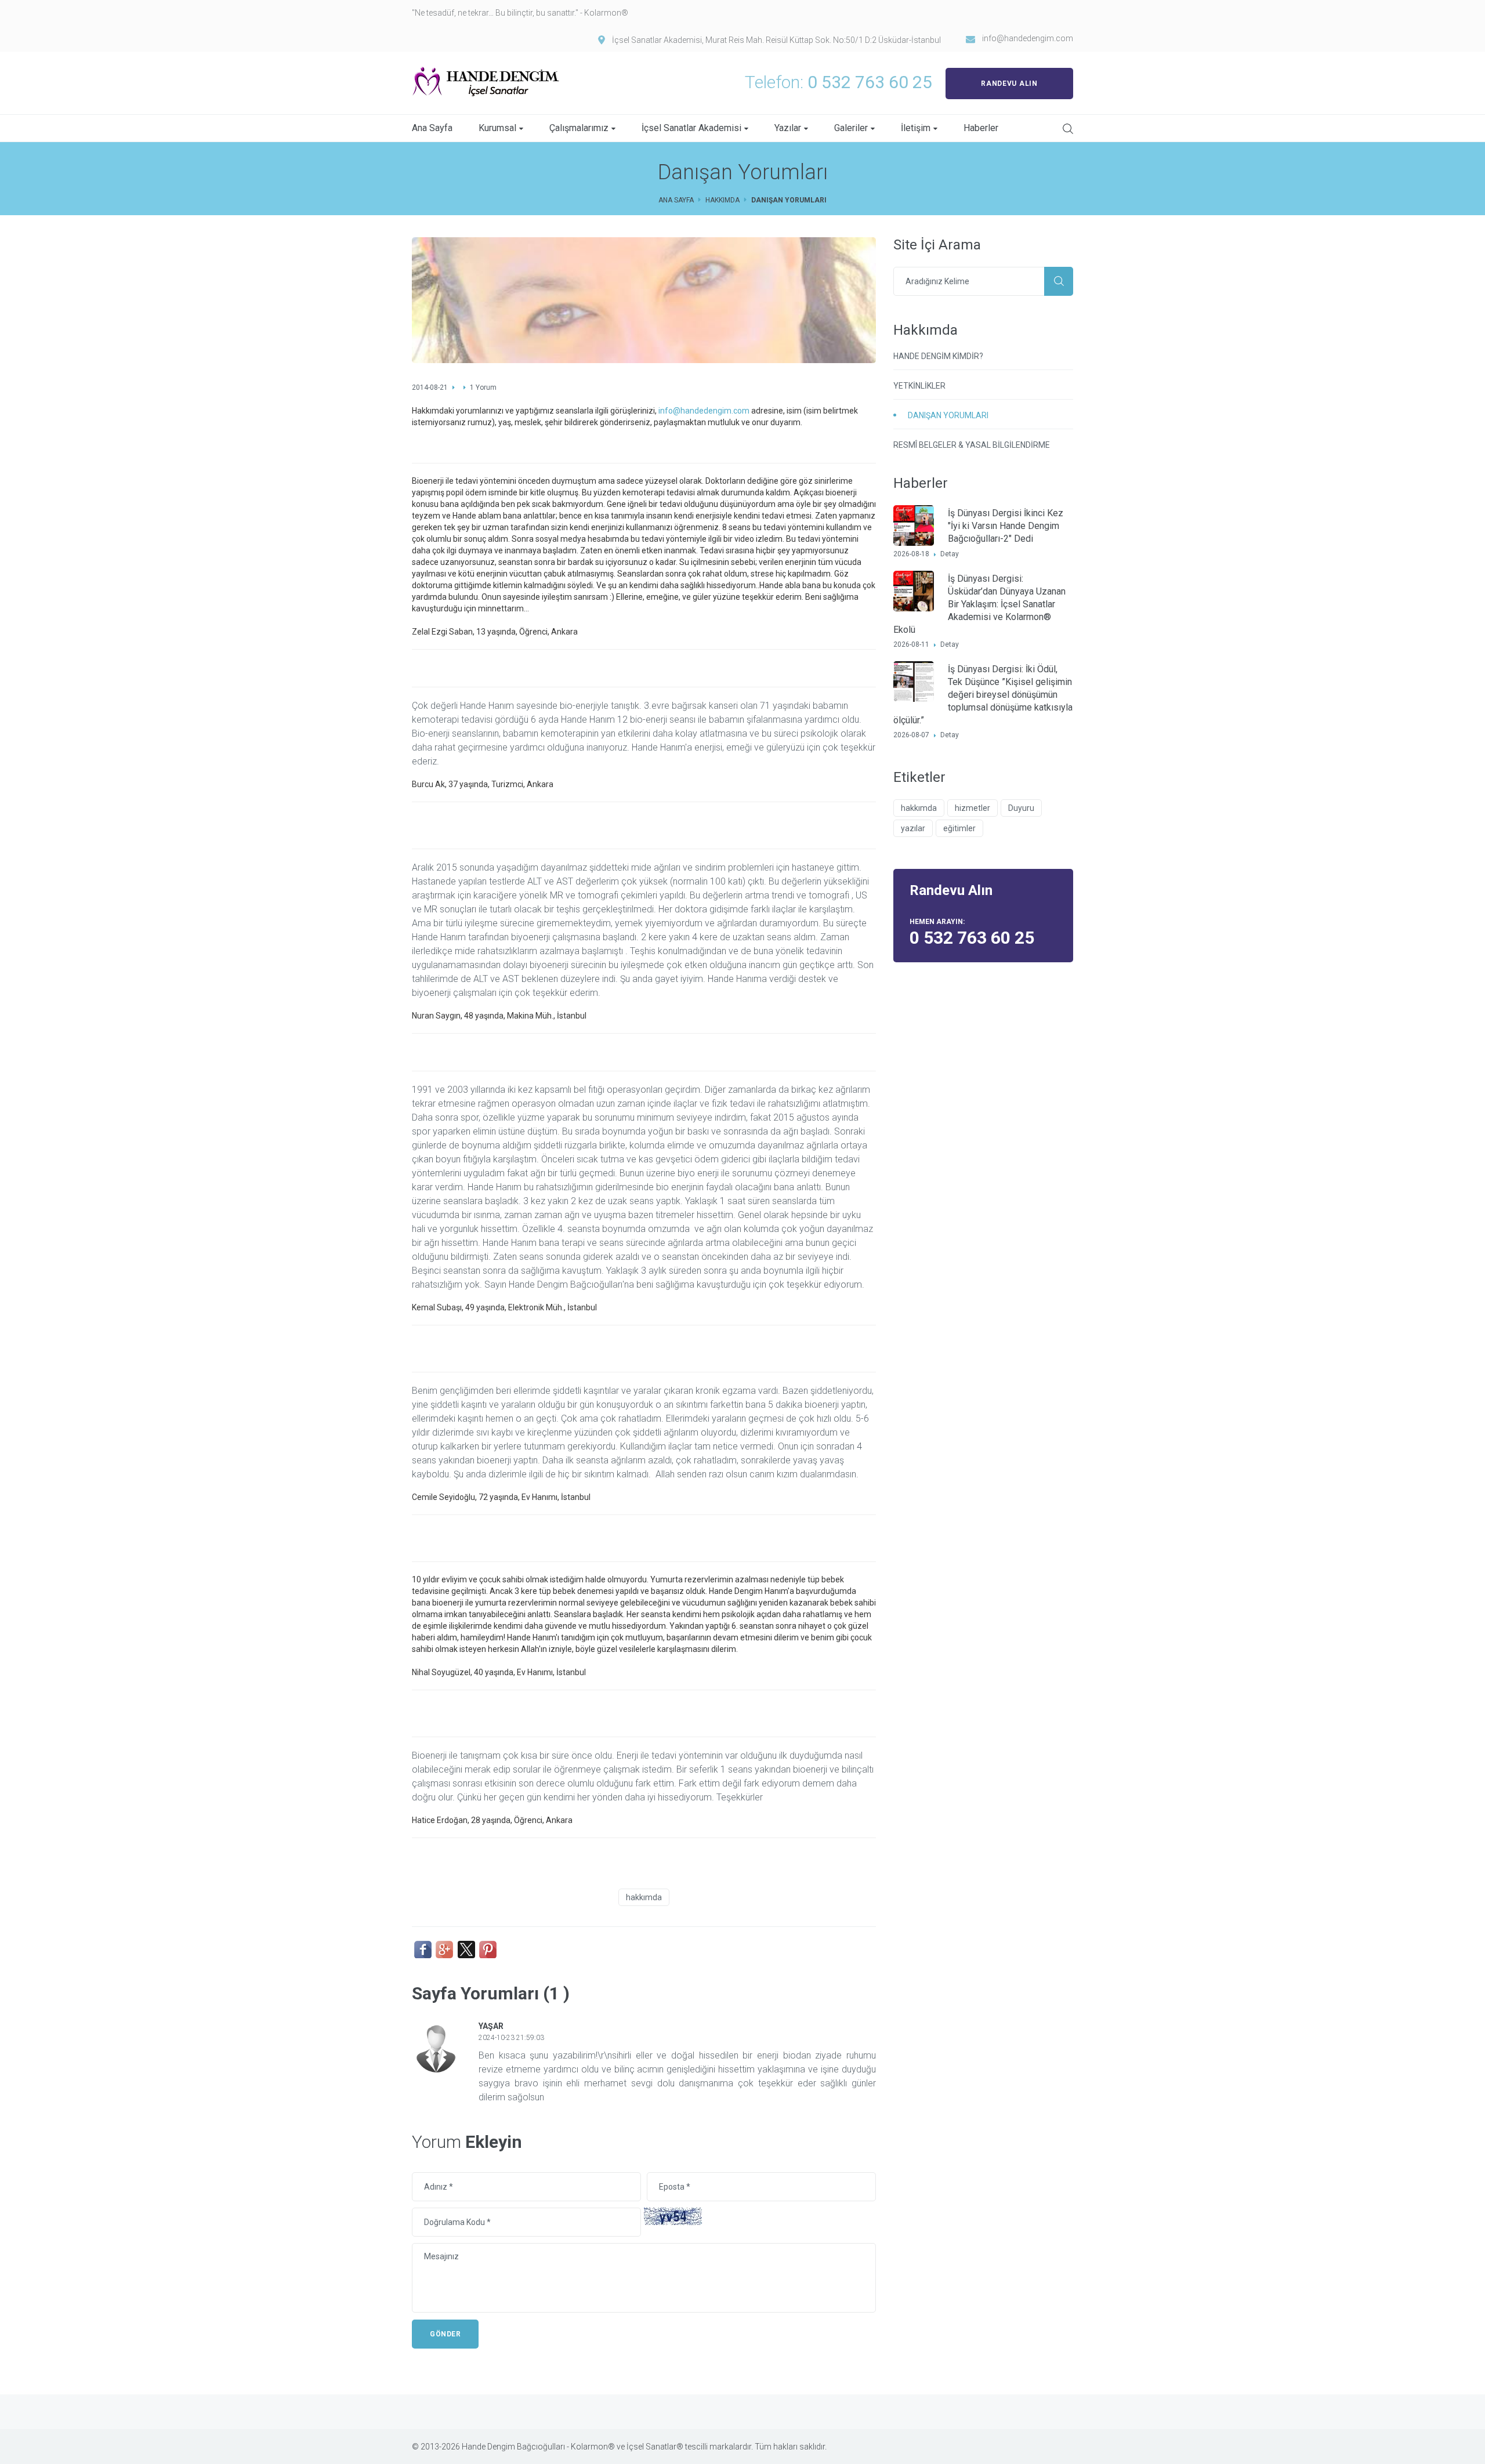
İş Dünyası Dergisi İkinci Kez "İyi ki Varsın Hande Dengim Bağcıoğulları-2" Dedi (1006, 526)
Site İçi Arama (1068, 129)
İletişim (916, 128)
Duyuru (1021, 808)
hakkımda (644, 1897)
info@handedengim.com (1028, 38)
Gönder (445, 2334)
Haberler (981, 128)
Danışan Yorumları (948, 415)
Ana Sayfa (432, 128)
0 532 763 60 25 (870, 82)
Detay (950, 554)
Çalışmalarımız (579, 128)
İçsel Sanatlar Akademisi (691, 128)
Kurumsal (497, 128)
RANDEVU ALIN (1009, 84)
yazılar (913, 828)
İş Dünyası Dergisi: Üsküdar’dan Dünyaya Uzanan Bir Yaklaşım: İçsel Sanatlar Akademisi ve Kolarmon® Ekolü (979, 604)
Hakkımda (722, 200)
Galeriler (851, 128)
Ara (1059, 281)
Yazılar (788, 128)
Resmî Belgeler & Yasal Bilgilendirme (972, 445)
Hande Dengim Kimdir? (938, 356)
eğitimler (959, 828)
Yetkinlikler (919, 386)
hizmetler (973, 808)
